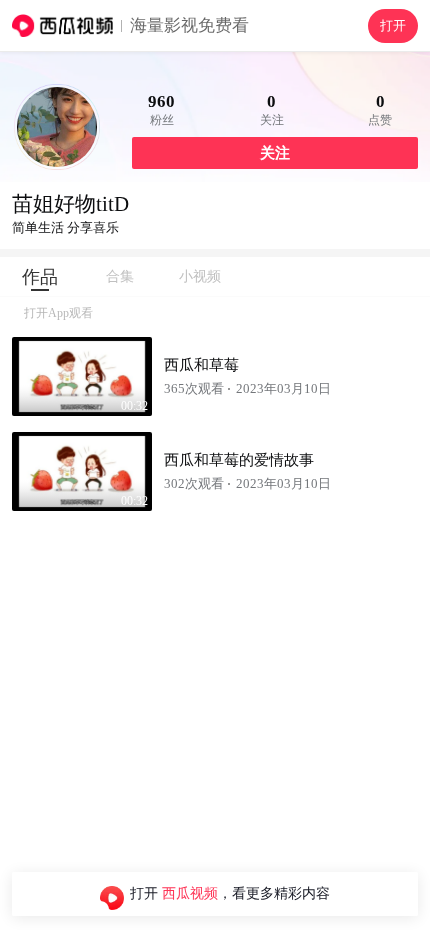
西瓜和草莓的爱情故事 (239, 460)
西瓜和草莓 (201, 365)
